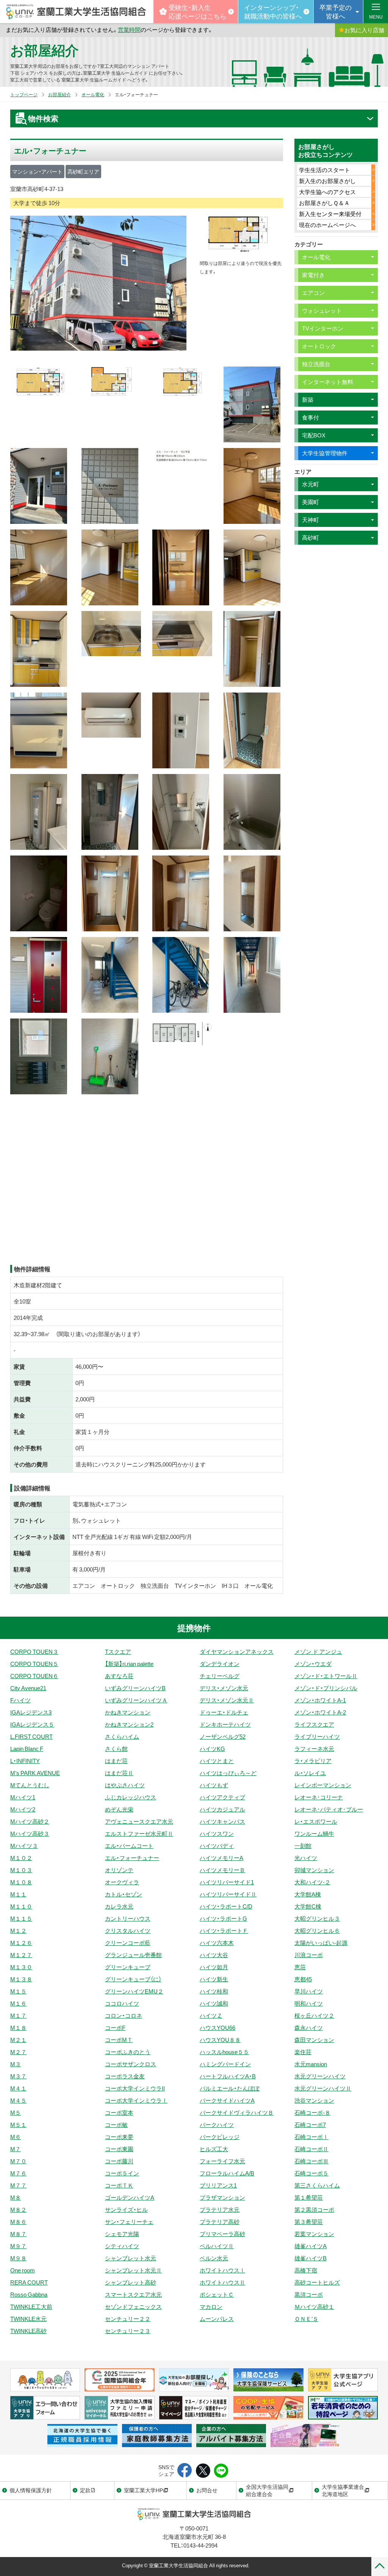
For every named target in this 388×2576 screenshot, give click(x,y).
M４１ (18, 2088)
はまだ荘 (116, 1761)
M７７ (18, 2185)
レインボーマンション (323, 1785)
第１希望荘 (309, 2197)
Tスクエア (118, 1652)
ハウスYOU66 (217, 2028)
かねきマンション (128, 1712)
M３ (16, 2064)
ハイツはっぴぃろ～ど (228, 1773)
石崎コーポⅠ (311, 2137)
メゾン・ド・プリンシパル (326, 1688)
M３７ (18, 2076)
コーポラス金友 (125, 2076)
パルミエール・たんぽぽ (230, 2088)
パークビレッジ (220, 2137)
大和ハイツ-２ (312, 1882)
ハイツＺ (211, 2015)
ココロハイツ (122, 2003)
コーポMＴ (119, 2040)
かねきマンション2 (129, 1724)
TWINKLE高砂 (28, 2331)
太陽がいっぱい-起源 (321, 1943)
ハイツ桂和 (214, 1991)
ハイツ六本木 (217, 1943)
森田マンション (314, 2040)
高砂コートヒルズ (317, 2282)
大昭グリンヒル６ (317, 1930)
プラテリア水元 (220, 2209)
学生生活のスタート (325, 170)
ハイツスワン (217, 1833)
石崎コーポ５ (311, 2173)
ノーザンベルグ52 (223, 1736)
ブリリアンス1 (218, 2185)
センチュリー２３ (128, 2331)
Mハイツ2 (23, 1809)
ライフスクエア (314, 1724)
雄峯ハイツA (311, 2246)
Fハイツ (20, 1700)
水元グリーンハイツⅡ (323, 2088)
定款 (85, 2490)
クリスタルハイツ (128, 1930)
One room (23, 2270)
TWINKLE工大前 (31, 2306)
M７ (16, 2149)
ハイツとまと (217, 1761)
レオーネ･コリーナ (319, 1797)
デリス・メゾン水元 (224, 1688)
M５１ (18, 2125)
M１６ (18, 2003)
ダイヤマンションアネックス (237, 1652)
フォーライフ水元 (222, 2161)
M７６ (18, 2173)
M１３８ (21, 1979)
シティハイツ (122, 2246)
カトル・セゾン (124, 1894)
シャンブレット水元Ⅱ (133, 2270)
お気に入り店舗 (364, 30)
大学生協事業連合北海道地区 (343, 2490)
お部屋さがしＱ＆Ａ (324, 203)
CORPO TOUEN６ (34, 1676)
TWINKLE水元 (28, 2319)
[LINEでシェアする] (221, 2471)
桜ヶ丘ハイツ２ (314, 2015)
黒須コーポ (309, 2294)
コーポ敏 (116, 2125)
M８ (16, 2197)
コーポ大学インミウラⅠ (136, 2100)
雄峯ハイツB (311, 2258)
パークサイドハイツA (227, 2100)
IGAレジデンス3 (31, 1712)
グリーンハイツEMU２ (134, 1991)
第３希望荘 (309, 2222)
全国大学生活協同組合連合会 (267, 2490)
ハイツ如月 (214, 1967)
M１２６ (21, 1943)
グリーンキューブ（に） (133, 1979)
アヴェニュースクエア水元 (139, 1821)
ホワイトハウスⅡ (222, 2282)
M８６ (18, 2222)
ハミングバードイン (225, 2064)
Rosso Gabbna (29, 2294)
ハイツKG (212, 1749)
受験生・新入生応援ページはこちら (198, 11)
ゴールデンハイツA (130, 2197)
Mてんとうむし (30, 1785)
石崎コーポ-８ (312, 2112)
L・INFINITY (25, 1761)
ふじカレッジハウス (131, 1797)
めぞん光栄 (119, 1809)
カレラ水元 (119, 1906)
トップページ (24, 94)
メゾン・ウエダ (313, 1664)
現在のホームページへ (327, 225)
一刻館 (303, 1846)
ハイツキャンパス (222, 1821)
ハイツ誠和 (214, 2003)
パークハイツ (217, 2125)
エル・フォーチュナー (132, 1858)
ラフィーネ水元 (314, 1749)
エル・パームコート (129, 1846)
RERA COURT (29, 2282)
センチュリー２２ (128, 2319)
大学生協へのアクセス (327, 192)
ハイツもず (214, 1785)
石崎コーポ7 (310, 2125)
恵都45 (303, 1979)
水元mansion (311, 2064)
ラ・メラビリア (313, 1761)
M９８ (18, 2258)
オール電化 (93, 94)
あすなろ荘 (119, 1676)
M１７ (18, 2015)
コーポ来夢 (119, 2137)
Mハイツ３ (24, 1846)
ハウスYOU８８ (220, 2040)
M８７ (18, 2234)
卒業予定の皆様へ (336, 11)
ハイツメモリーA (221, 1858)
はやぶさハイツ (125, 1785)
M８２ (18, 2209)
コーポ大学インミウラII (135, 2088)
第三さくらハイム (317, 2185)
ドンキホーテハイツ (225, 1724)
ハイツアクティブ (222, 1797)
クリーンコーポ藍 (128, 1943)
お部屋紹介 (45, 50)
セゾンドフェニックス (133, 2306)
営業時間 (129, 30)
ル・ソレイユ (310, 1773)
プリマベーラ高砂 (222, 2234)
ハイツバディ (217, 1846)
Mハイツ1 (23, 1797)
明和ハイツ (309, 2003)
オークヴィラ (122, 1882)
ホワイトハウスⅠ (222, 2270)
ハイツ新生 (214, 1979)
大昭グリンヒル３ (317, 1918)
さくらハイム (122, 1736)
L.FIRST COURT (31, 1736)
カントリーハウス (128, 1918)
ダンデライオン (220, 1664)
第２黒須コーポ (314, 2209)
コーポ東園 (119, 2149)
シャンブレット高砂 (131, 2282)
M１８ (18, 2028)
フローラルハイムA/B (227, 2173)
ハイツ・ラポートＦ (224, 1930)
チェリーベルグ (220, 1676)
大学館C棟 (308, 1906)
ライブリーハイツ (317, 1736)
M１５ (18, 1991)
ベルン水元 (214, 2258)
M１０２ (21, 1858)
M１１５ (21, 1918)
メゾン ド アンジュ (318, 1652)
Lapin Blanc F (27, 1749)
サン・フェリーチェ (129, 2222)
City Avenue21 (28, 1688)
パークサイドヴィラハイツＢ (237, 2112)
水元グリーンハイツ (320, 2076)
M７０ (18, 2161)
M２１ (18, 2040)
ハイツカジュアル (222, 1809)
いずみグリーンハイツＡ (136, 1700)
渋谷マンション (314, 2100)
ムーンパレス (217, 2319)
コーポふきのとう (128, 2052)
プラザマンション (222, 2197)
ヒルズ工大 (214, 2149)
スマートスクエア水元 (133, 2294)
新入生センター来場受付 (330, 214)
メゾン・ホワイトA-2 (320, 1712)
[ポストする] (203, 2471)
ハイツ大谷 (214, 1955)
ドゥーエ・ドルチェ (224, 1712)
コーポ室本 (119, 2112)
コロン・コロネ (124, 2015)
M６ (16, 2137)
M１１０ (21, 1906)
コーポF (115, 2028)
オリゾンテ (119, 1870)
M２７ (18, 2052)
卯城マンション (314, 1870)
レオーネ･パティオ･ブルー (329, 1809)
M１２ (18, 1930)
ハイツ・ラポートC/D (226, 1906)
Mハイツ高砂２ (30, 1821)
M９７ (18, 2246)
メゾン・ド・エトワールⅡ (326, 1676)
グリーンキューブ (128, 1967)
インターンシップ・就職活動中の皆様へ (273, 11)
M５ (16, 2112)
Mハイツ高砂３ (30, 1833)
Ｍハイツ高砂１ (314, 2306)
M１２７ (21, 1955)
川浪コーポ (309, 1955)
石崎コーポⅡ (311, 2149)
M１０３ (21, 1870)
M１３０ (21, 1967)
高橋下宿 (306, 2270)
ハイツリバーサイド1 (227, 1882)
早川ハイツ (309, 1991)
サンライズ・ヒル (126, 2209)
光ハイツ (306, 1858)
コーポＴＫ (119, 2185)
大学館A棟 (308, 1894)
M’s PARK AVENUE (35, 1773)
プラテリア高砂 (220, 2222)
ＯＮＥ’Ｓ (306, 2319)
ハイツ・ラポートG (223, 1918)
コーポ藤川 (119, 2161)
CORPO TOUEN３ (34, 1652)
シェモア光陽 (122, 2234)
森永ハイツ (309, 2028)
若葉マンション (314, 2234)
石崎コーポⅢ (311, 2161)
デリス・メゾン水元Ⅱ (227, 1700)
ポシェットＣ (217, 2294)
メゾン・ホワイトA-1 (320, 1700)
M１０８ (21, 1882)
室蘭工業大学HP (143, 2490)
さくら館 (116, 1749)
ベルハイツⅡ (217, 2246)
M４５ (18, 2100)
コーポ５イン (122, 2173)
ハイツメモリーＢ (222, 1870)
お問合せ (207, 2490)
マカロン (211, 2306)
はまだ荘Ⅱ (119, 1773)
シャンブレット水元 (131, 2258)
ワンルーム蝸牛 (314, 1833)
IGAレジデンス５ (32, 1724)
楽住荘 (303, 2052)
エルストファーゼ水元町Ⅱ (139, 1833)
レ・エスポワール (316, 1821)
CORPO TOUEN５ (34, 1664)
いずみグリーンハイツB (135, 1688)
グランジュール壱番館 (133, 1955)
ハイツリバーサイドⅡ (228, 1894)
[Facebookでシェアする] (185, 2471)
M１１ (18, 1894)
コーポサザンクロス (131, 2064)
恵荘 (300, 1967)
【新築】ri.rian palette (129, 1664)
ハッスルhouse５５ (224, 2052)
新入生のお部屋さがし (327, 181)
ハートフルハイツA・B (228, 2076)
